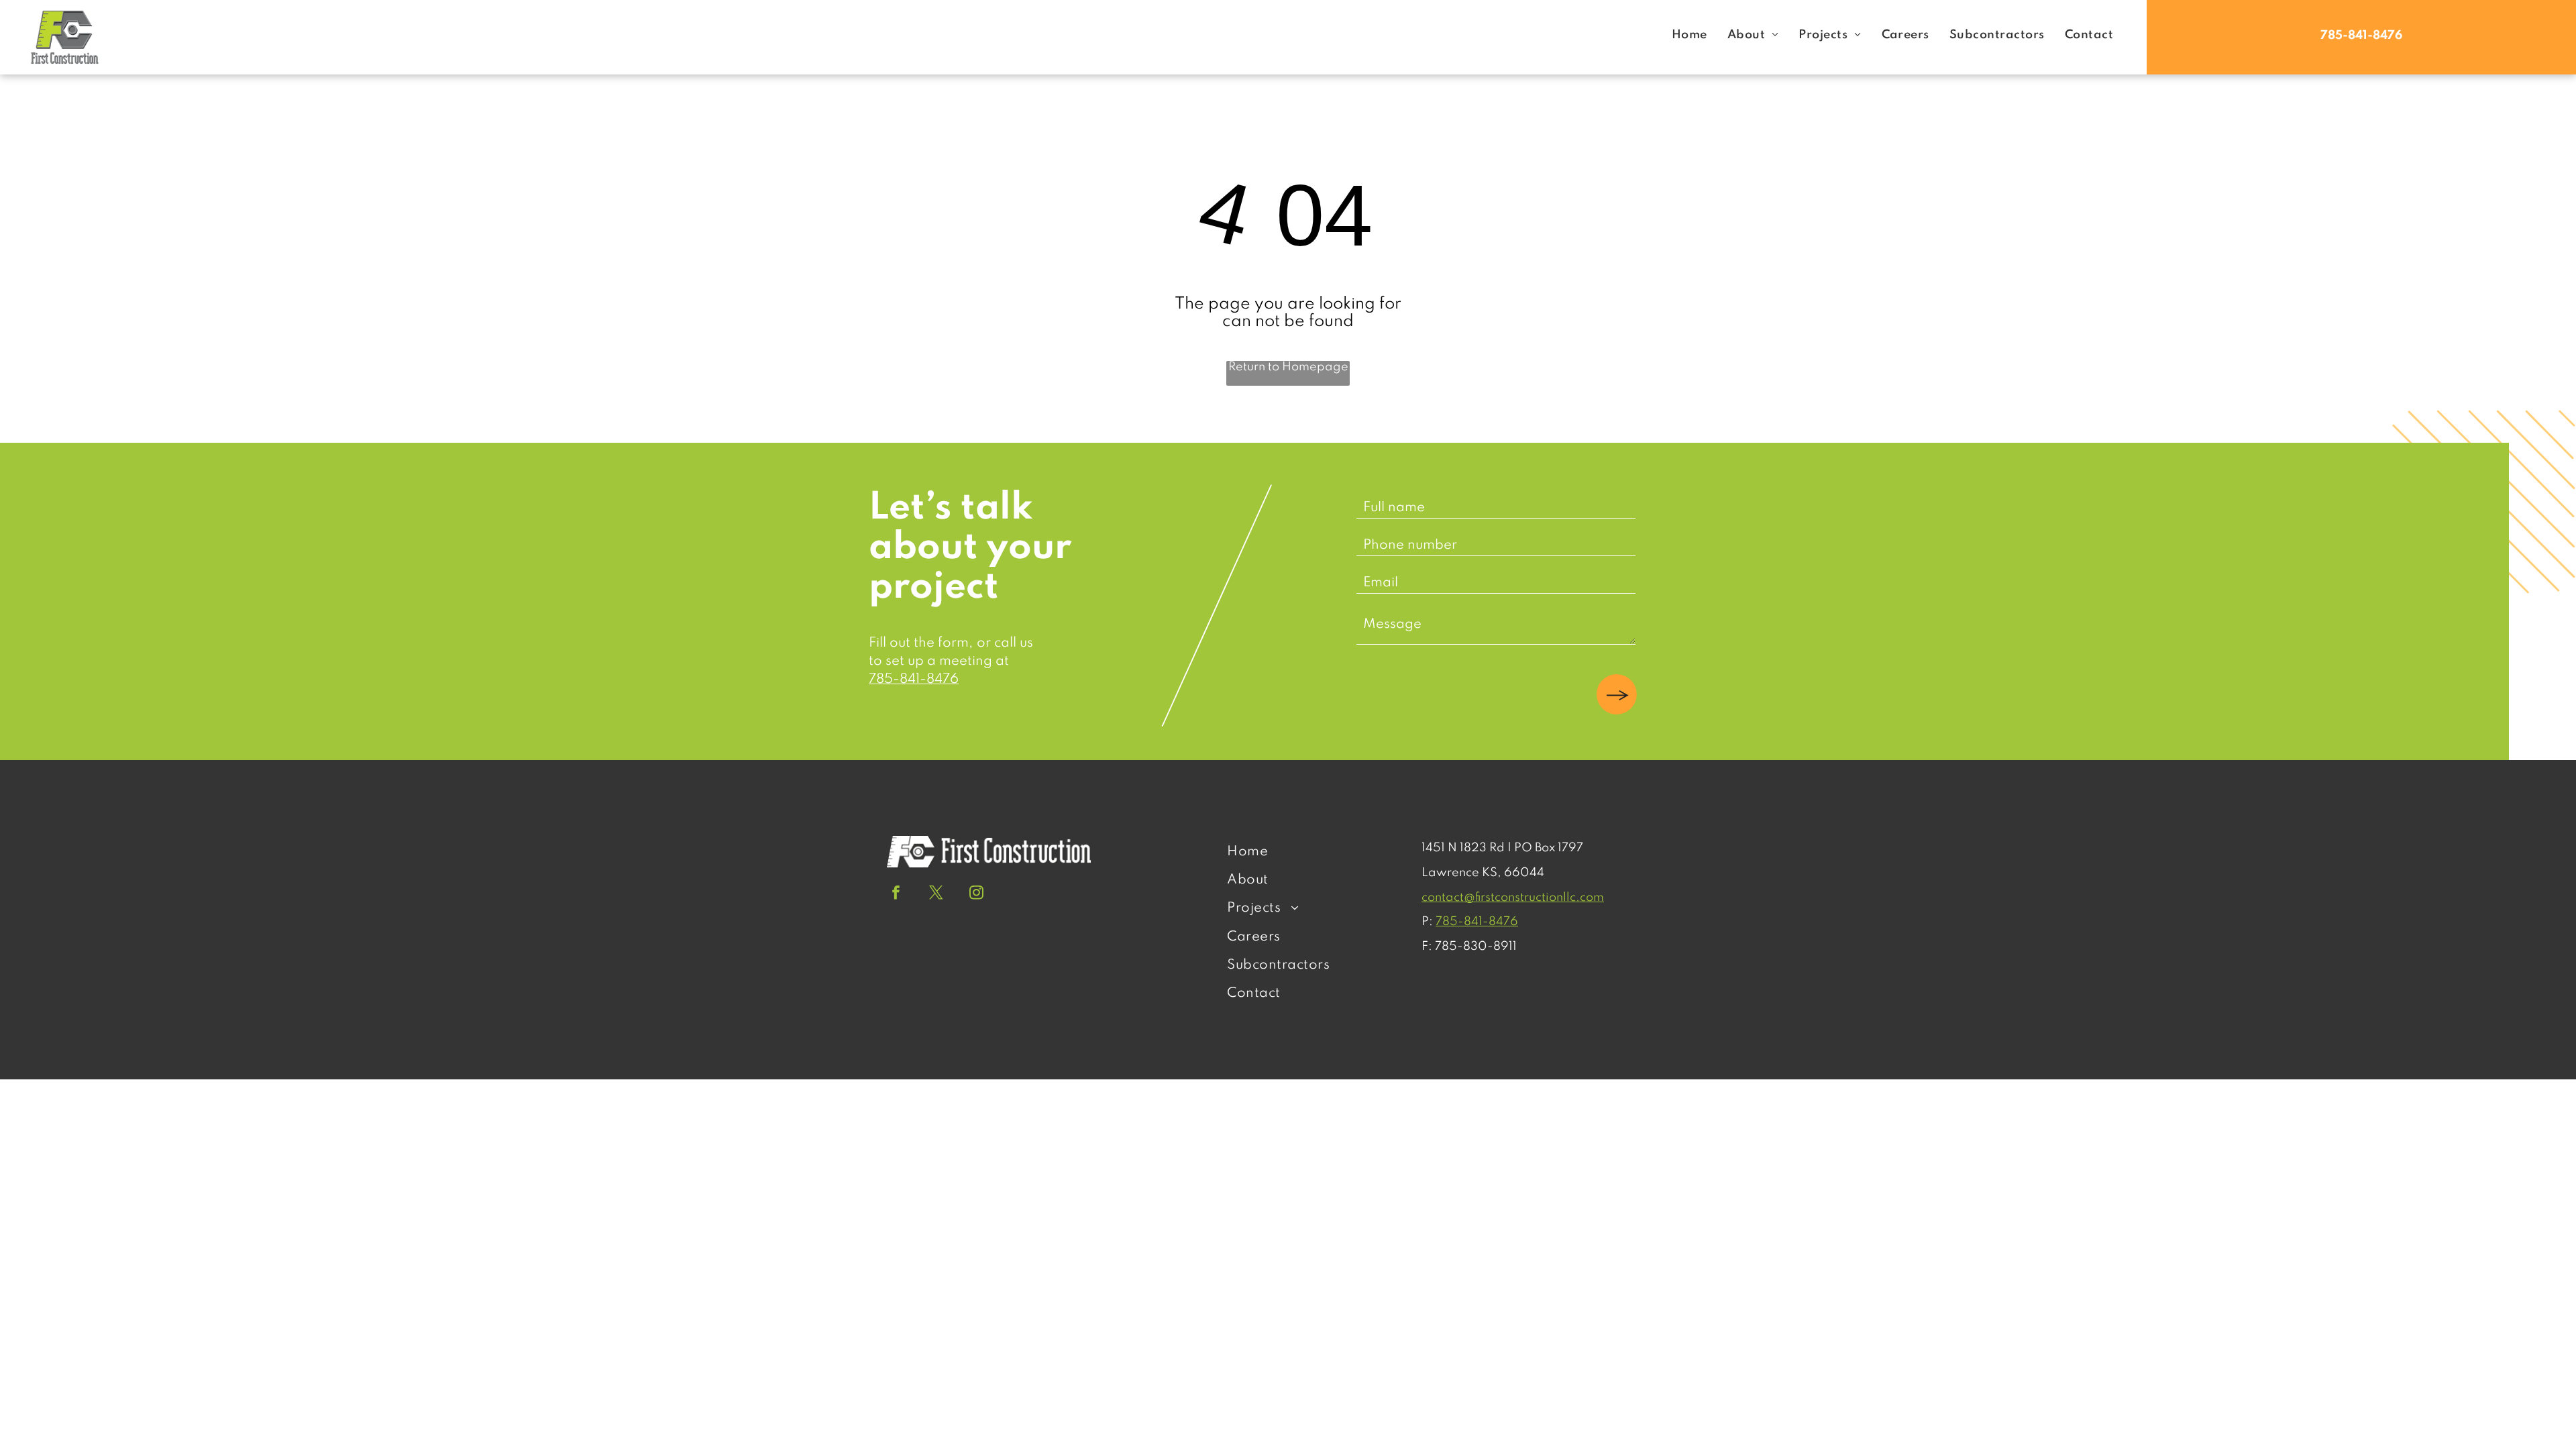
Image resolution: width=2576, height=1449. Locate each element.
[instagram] (976, 894)
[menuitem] (1689, 35)
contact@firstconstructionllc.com (1513, 898)
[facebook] (896, 894)
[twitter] (936, 894)
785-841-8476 (914, 680)
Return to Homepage (1288, 367)
